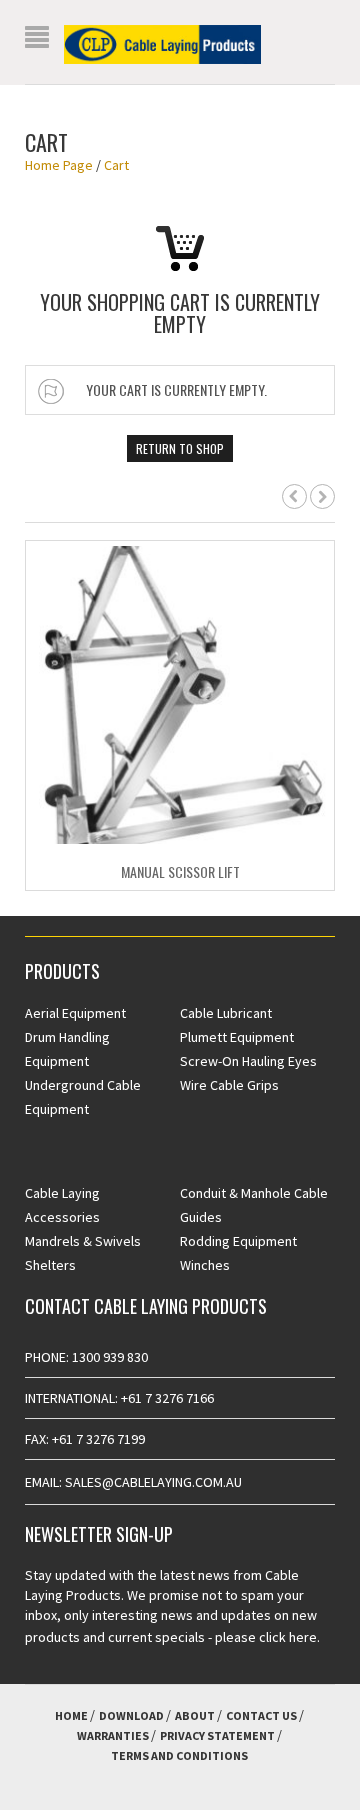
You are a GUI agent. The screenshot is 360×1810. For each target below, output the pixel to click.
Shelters (50, 1265)
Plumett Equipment (237, 1037)
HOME (71, 1715)
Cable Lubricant (226, 1013)
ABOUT (195, 1715)
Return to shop (180, 448)
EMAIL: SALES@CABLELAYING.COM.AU (133, 1482)
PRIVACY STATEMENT (217, 1735)
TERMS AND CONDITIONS (179, 1755)
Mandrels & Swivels (83, 1241)
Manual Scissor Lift (180, 871)
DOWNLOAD (131, 1715)
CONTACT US (261, 1715)
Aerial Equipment (75, 1013)
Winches (205, 1265)
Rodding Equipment (238, 1241)
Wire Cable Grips (229, 1085)
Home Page (59, 165)
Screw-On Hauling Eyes (248, 1061)
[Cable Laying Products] (162, 43)
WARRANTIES (113, 1735)
